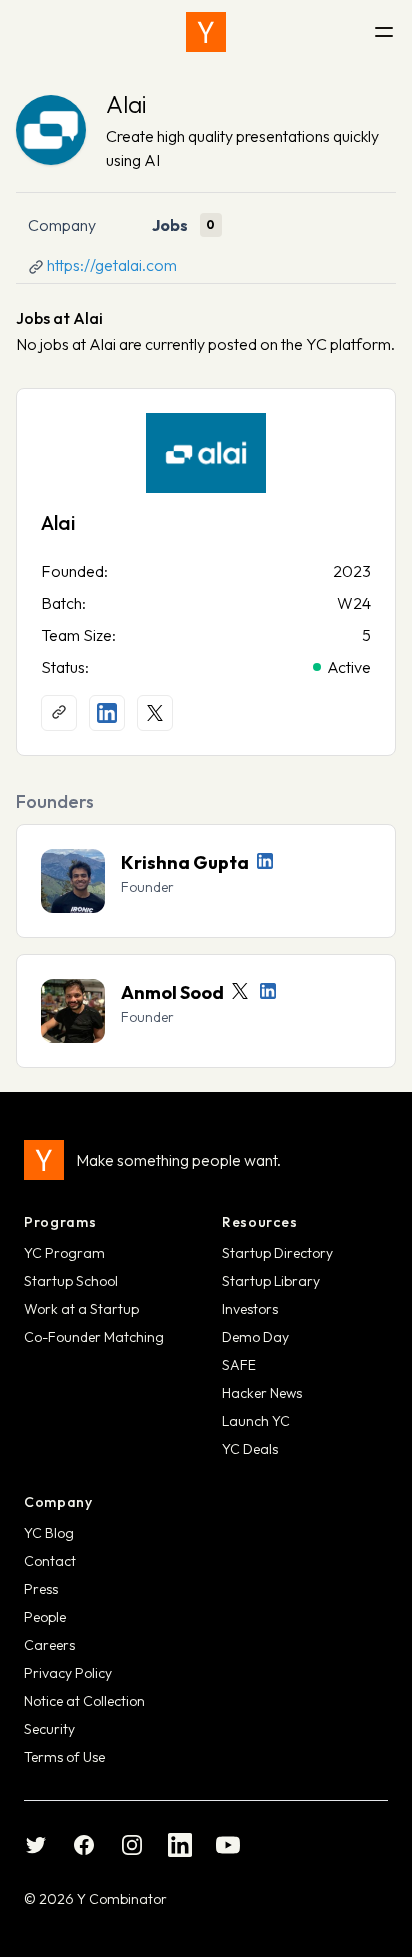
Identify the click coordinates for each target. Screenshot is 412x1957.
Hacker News (262, 1393)
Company (62, 225)
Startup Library (271, 1281)
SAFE (239, 1365)
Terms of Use (64, 1757)
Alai (126, 104)
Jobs (170, 225)
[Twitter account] (240, 991)
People (45, 1617)
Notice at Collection (84, 1701)
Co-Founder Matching (94, 1337)
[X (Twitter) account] (155, 713)
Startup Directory (277, 1253)
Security (49, 1729)
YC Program (64, 1253)
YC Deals (250, 1449)
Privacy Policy (68, 1673)
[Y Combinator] (206, 32)
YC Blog (49, 1533)
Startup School (71, 1281)
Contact (50, 1561)
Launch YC (256, 1421)
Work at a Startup (81, 1309)
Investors (250, 1309)
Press (41, 1589)
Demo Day (255, 1337)
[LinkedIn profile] (107, 713)
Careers (49, 1645)
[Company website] (59, 713)
